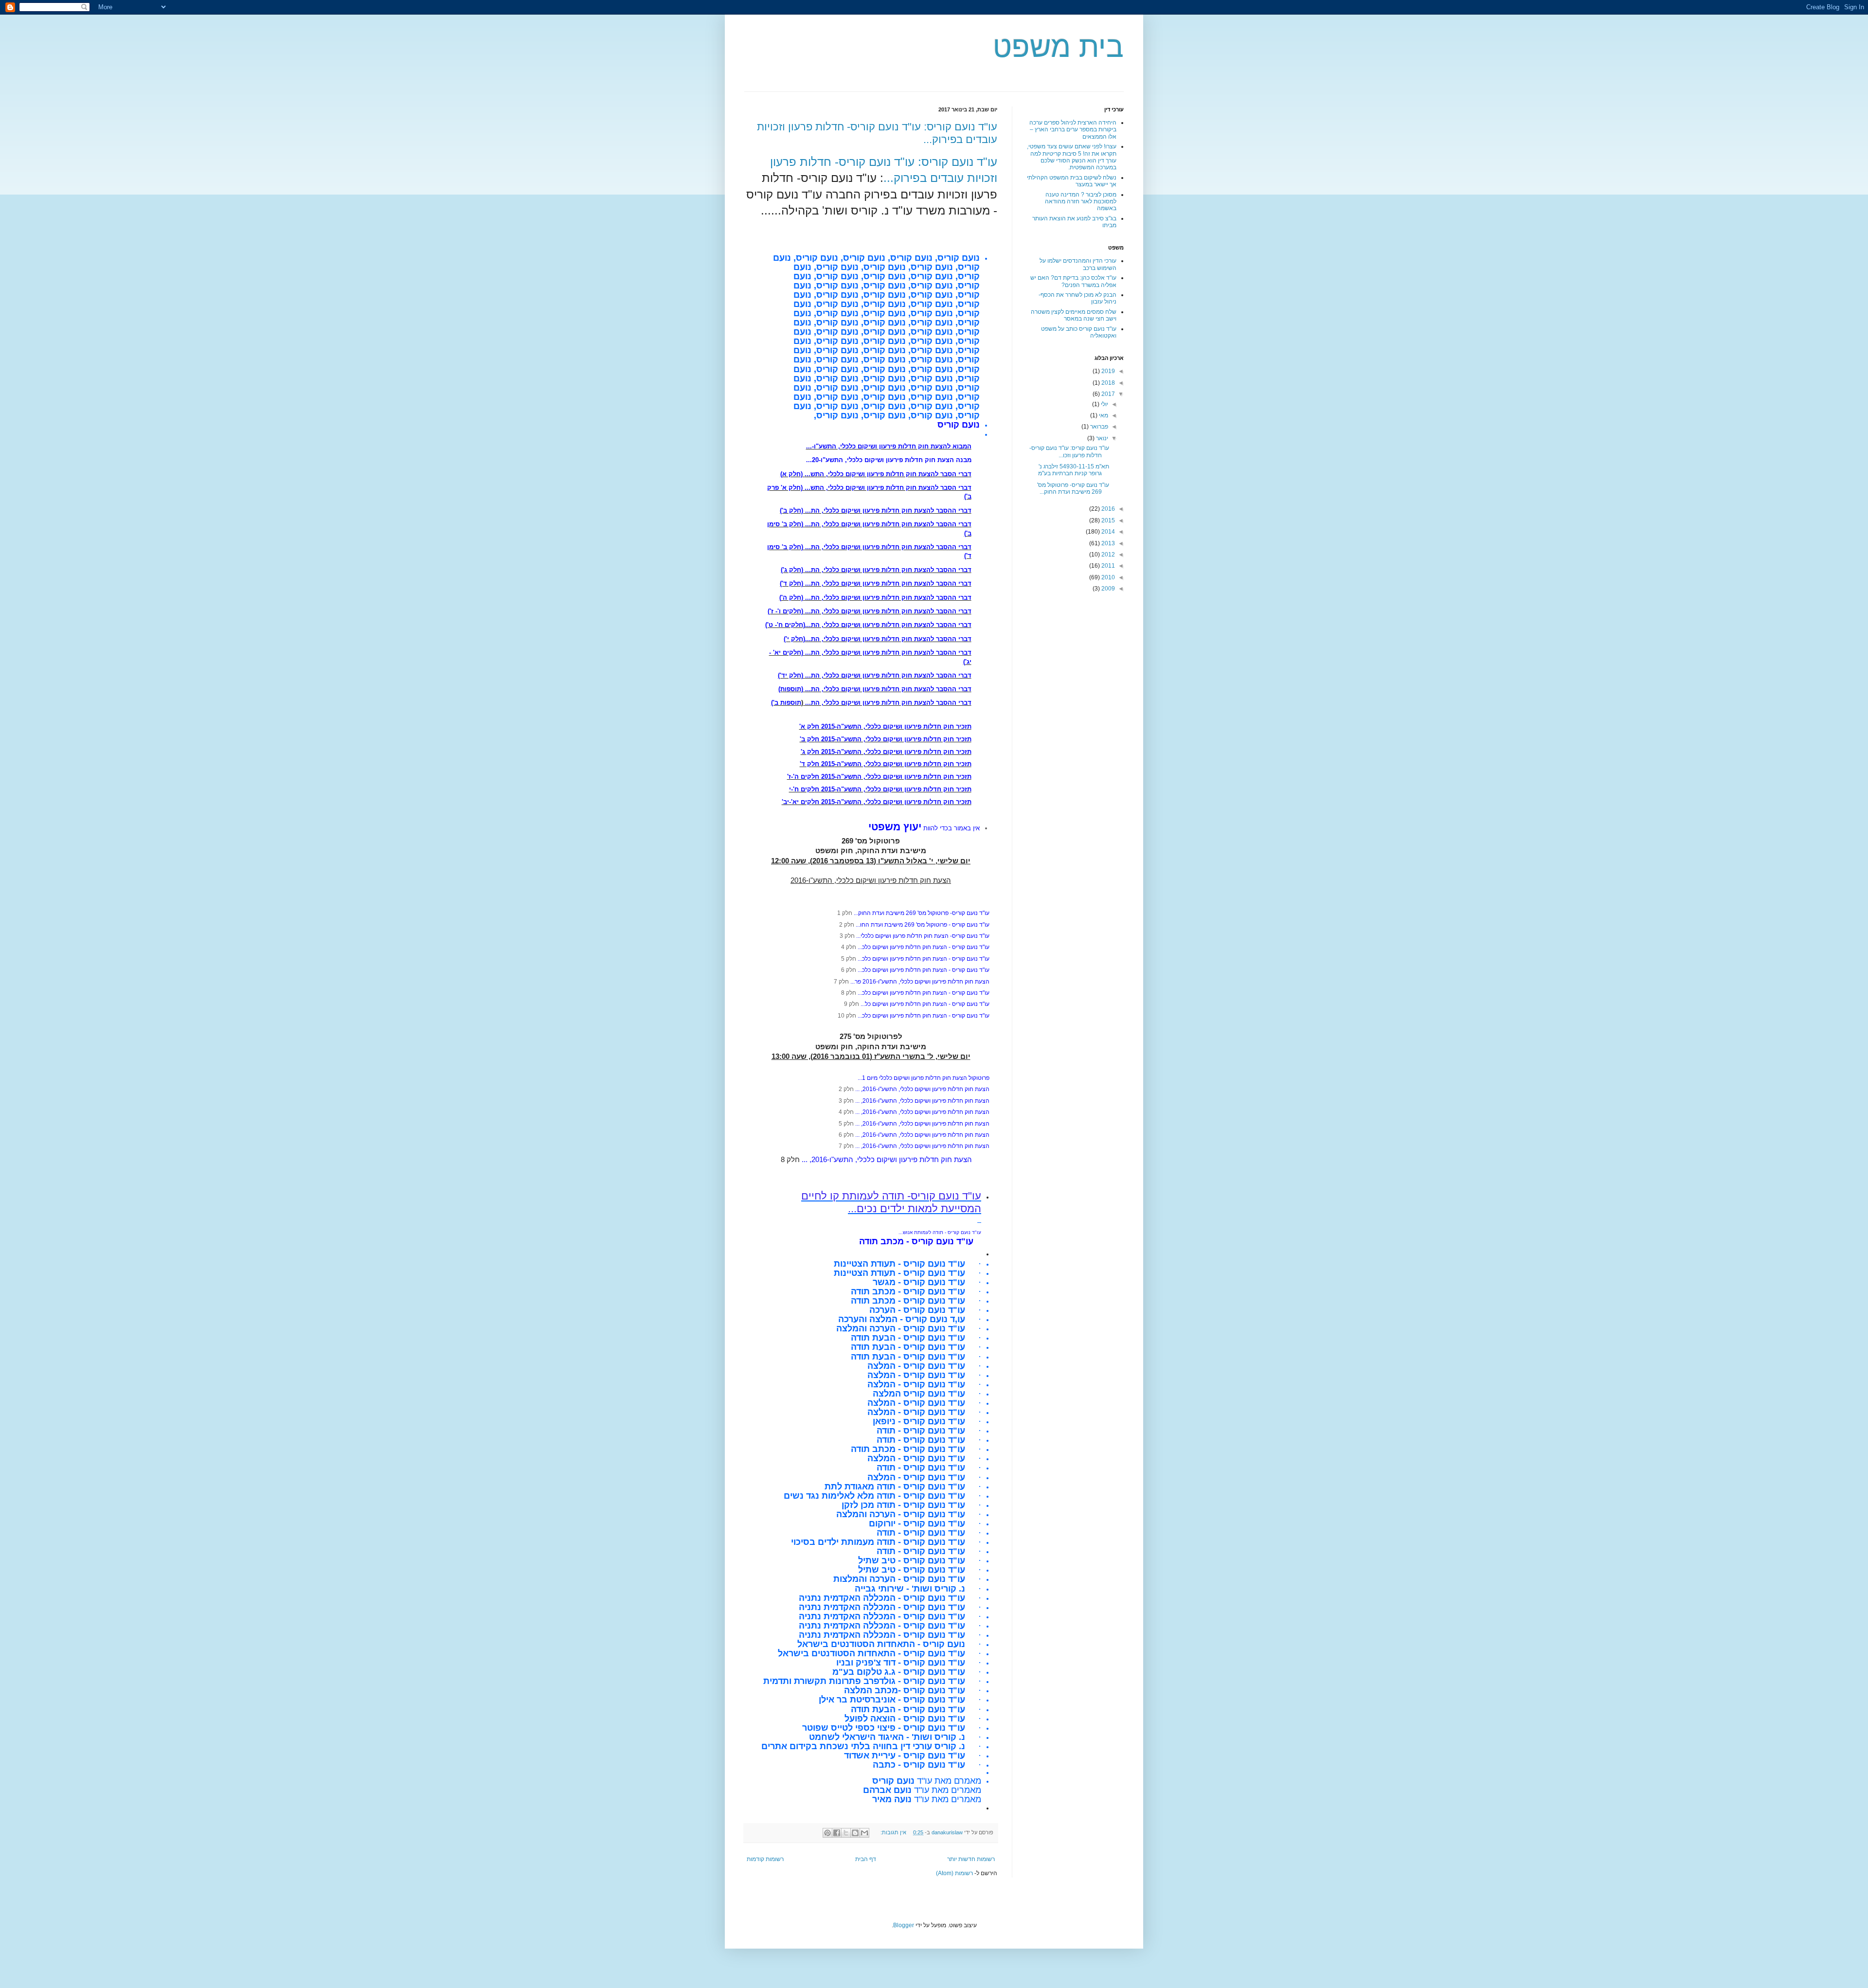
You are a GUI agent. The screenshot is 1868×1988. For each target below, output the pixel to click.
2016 (1107, 509)
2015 (1107, 520)
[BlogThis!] (855, 1833)
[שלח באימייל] (864, 1833)
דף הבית (866, 1859)
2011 (1107, 566)
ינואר (1101, 438)
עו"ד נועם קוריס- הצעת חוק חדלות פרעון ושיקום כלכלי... (923, 936)
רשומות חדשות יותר (971, 1859)
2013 (1107, 543)
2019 (1107, 371)
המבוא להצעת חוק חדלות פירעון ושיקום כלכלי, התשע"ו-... (889, 446)
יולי (1104, 404)
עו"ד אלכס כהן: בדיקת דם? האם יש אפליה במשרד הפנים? (1073, 281)
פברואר (1098, 427)
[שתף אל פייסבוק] (837, 1833)
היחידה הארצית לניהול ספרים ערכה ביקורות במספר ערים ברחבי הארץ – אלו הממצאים (1073, 130)
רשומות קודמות (765, 1859)
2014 (1107, 532)
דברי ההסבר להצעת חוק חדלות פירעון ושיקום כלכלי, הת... (888, 510)
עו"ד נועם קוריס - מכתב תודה (916, 1241)
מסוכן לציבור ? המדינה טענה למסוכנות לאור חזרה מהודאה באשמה (1081, 202)
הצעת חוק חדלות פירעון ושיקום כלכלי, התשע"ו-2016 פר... (920, 982)
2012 (1107, 555)
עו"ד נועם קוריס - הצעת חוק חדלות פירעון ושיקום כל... (925, 1004)
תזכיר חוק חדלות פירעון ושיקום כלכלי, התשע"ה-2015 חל (891, 752)
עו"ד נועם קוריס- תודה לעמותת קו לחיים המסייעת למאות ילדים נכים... (891, 1202)
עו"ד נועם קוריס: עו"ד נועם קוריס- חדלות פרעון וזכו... (1069, 451)
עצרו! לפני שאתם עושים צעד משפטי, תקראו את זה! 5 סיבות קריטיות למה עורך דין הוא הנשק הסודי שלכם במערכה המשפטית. (1072, 157)
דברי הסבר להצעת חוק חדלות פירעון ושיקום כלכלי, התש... (888, 474)
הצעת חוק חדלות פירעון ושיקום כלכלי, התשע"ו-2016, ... (922, 1089)
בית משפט (1058, 47)
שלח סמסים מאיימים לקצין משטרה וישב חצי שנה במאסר (1074, 315)
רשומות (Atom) (954, 1873)
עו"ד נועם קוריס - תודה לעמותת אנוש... (940, 1232)
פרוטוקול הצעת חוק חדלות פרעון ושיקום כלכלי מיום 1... (924, 1078)
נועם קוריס (959, 425)
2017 (1107, 394)
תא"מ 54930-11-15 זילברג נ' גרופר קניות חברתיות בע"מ (1074, 470)
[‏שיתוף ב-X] (846, 1833)
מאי (1103, 415)
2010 (1107, 577)
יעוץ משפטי (895, 827)
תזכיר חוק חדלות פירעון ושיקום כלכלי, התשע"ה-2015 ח (893, 726)
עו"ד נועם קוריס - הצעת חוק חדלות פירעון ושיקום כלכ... (924, 947)
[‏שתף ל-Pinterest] (827, 1833)
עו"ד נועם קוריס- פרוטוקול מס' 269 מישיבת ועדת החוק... (922, 913)
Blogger (904, 1925)
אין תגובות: (893, 1832)
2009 (1107, 589)
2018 (1107, 383)
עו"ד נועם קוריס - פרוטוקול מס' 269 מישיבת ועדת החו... (923, 925)
